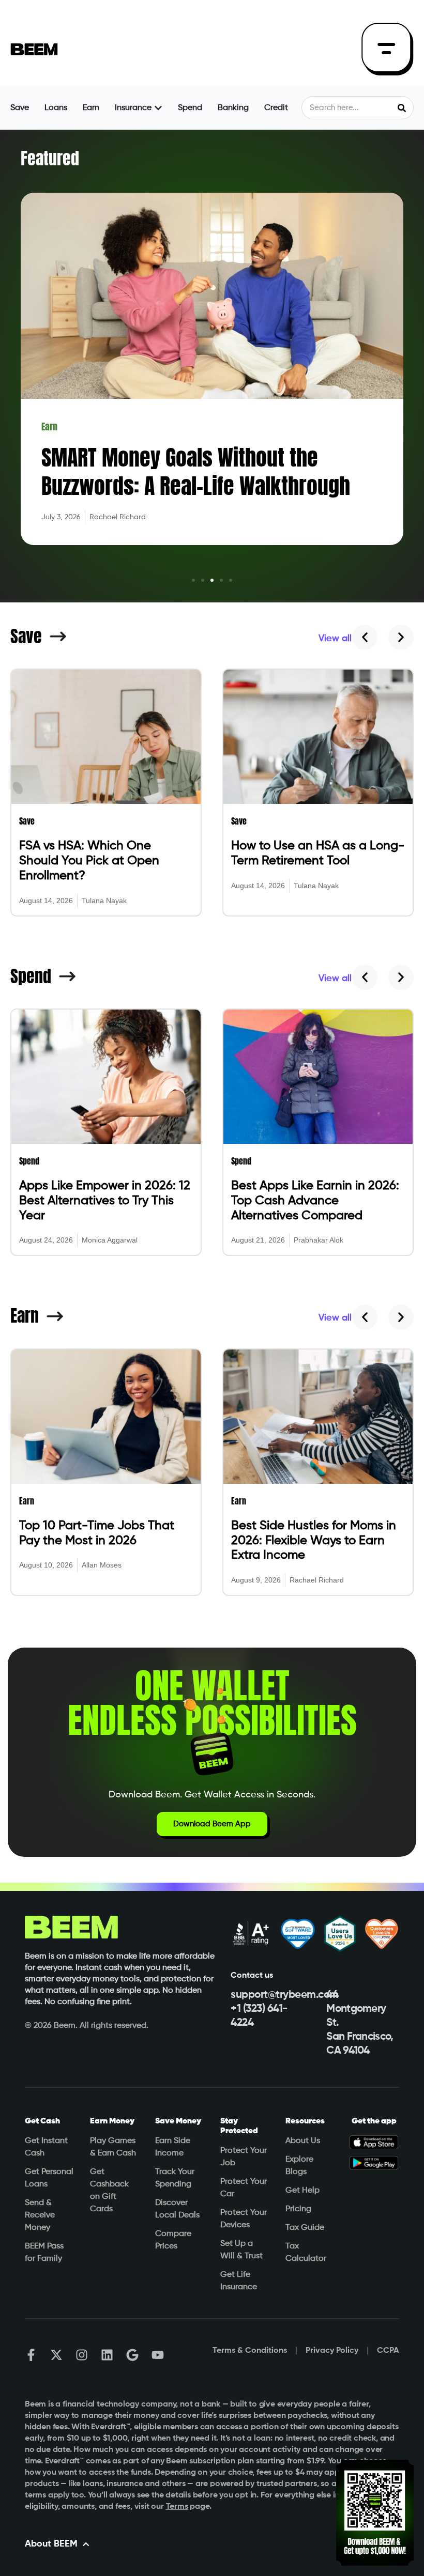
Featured (50, 158)
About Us (303, 2141)
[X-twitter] (56, 2355)
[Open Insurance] (158, 108)
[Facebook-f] (31, 2355)
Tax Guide (305, 2228)
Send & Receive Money (40, 2215)
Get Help (302, 2191)
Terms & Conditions (250, 2351)
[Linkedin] (107, 2355)
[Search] (402, 108)
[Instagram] (82, 2355)
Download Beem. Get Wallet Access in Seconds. (212, 1795)
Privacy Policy (332, 2351)
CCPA (388, 2351)
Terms (177, 2507)
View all (335, 639)
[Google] (132, 2355)
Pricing (298, 2209)
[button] (193, 580)
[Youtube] (158, 2355)
